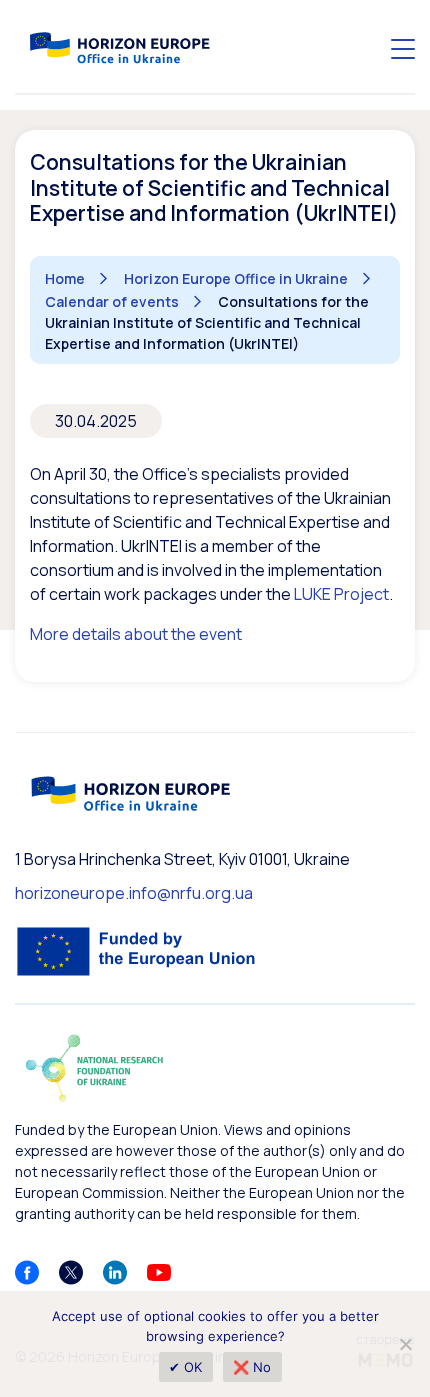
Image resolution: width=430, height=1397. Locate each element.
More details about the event (136, 634)
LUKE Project (341, 594)
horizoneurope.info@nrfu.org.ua (134, 893)
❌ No (252, 1367)
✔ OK (186, 1367)
